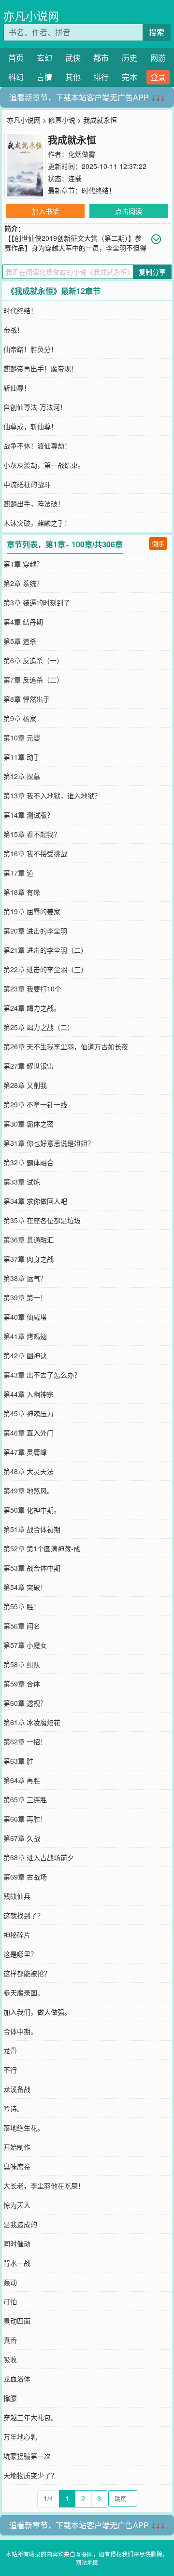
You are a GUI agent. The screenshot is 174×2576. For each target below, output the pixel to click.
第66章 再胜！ (25, 1819)
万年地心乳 (20, 2437)
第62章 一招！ (25, 1741)
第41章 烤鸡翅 (25, 1336)
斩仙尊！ (17, 388)
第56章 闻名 (22, 1626)
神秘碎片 (17, 1935)
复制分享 (152, 272)
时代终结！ (99, 190)
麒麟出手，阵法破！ (34, 503)
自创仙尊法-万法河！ (35, 407)
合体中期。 (20, 2031)
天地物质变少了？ (30, 2475)
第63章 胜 (18, 1761)
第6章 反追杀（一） (33, 660)
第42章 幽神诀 (25, 1355)
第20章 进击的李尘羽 (35, 931)
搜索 (157, 32)
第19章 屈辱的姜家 (32, 911)
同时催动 (17, 2243)
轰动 (10, 2282)
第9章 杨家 (20, 718)
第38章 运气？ (25, 1278)
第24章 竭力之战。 (32, 1008)
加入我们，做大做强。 (37, 2012)
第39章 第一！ (25, 1297)
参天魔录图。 (24, 1992)
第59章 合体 (22, 1684)
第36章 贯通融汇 (29, 1239)
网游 (158, 58)
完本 (130, 77)
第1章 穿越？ (23, 564)
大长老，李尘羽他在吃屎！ (44, 2186)
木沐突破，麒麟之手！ (37, 523)
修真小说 (62, 120)
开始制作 (17, 2147)
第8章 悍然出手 (27, 699)
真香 (10, 2340)
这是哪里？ (20, 1954)
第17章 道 (18, 873)
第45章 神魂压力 (29, 1413)
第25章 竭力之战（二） (39, 1027)
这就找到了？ (24, 1915)
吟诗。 (14, 2108)
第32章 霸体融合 (29, 1162)
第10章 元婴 (22, 738)
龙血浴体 (17, 2379)
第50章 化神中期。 (32, 1510)
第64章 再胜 (22, 1780)
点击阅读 (129, 211)
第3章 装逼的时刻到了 (37, 602)
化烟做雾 (82, 154)
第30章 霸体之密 (29, 1124)
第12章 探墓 (22, 776)
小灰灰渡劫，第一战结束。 (44, 465)
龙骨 (10, 2050)
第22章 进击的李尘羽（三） (45, 969)
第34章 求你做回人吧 (35, 1201)
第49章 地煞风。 (29, 1490)
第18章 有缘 (22, 892)
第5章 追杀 (20, 641)
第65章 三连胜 (25, 1799)
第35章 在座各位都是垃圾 (42, 1220)
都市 (101, 58)
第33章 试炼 (22, 1182)
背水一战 (17, 2263)
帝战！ (14, 330)
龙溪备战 (17, 2089)
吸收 (10, 2359)
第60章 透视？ (25, 1703)
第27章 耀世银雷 (29, 1066)
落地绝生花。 (24, 2128)
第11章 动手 (22, 757)
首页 (16, 58)
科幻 (16, 77)
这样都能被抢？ (27, 1973)
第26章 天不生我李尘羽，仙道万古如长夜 (66, 1046)
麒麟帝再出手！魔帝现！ (41, 368)
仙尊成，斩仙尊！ (30, 426)
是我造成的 (20, 2224)
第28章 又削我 (25, 1085)
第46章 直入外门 (29, 1433)
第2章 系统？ (23, 583)
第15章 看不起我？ (32, 834)
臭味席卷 (17, 2166)
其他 (73, 77)
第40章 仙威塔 (25, 1317)
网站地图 (87, 2562)
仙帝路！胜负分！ (30, 349)
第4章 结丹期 (23, 622)
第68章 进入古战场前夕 (39, 1857)
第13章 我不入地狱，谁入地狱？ (52, 795)
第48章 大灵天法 (29, 1471)
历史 (130, 58)
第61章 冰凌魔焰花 (32, 1722)
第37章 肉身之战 (29, 1259)
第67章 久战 (22, 1838)
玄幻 (44, 58)
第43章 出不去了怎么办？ (42, 1375)
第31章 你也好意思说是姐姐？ (49, 1143)
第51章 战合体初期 (32, 1529)
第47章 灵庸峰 (25, 1452)
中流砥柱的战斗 (27, 484)
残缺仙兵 (17, 1896)
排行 (101, 77)
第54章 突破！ (25, 1587)
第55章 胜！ (22, 1606)
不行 (10, 2070)
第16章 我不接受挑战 (35, 853)
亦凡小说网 (31, 16)
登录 (158, 77)
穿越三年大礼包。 (30, 2417)
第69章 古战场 (25, 1877)
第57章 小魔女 (25, 1645)
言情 (44, 77)
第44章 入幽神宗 (29, 1394)
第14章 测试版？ (29, 815)
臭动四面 (17, 2321)
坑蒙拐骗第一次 (27, 2456)
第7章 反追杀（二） (33, 680)
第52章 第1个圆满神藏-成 (42, 1548)
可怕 (10, 2301)
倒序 (158, 543)
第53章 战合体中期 (32, 1568)
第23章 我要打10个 (32, 989)
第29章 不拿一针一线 (35, 1104)
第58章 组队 (22, 1664)
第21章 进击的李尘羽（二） (45, 950)
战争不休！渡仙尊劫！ (37, 446)
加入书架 (45, 211)
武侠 (73, 58)
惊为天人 (17, 2205)
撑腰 (10, 2398)
